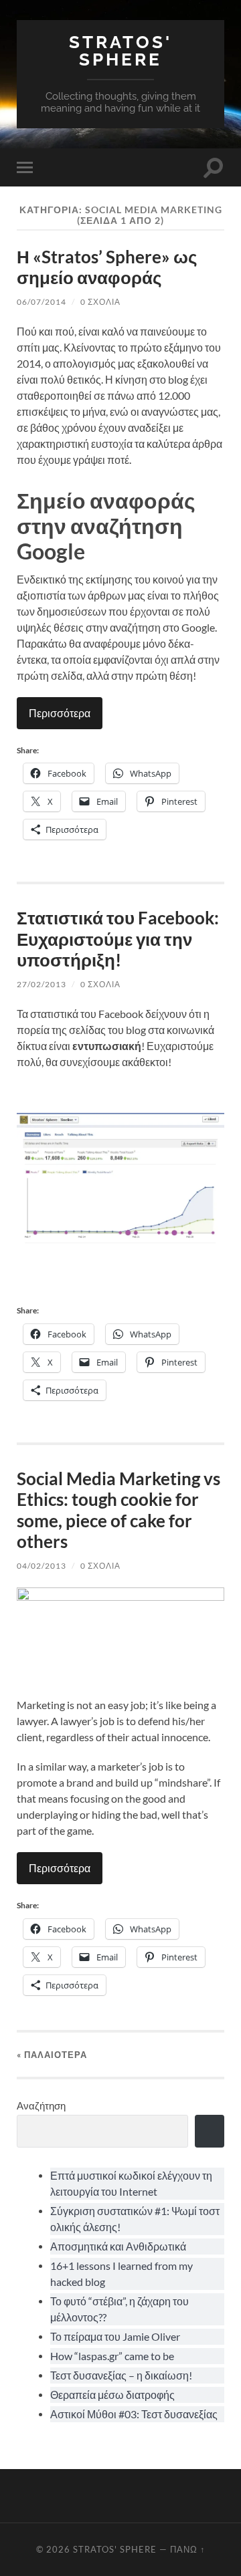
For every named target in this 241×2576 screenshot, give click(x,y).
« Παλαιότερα (52, 2055)
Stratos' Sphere (120, 50)
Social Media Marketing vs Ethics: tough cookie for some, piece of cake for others (118, 1510)
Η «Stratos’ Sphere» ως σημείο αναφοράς (107, 267)
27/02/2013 (42, 984)
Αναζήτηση (41, 2105)
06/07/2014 (42, 302)
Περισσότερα (60, 713)
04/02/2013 (42, 1566)
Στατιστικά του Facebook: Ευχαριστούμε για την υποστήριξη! (118, 939)
